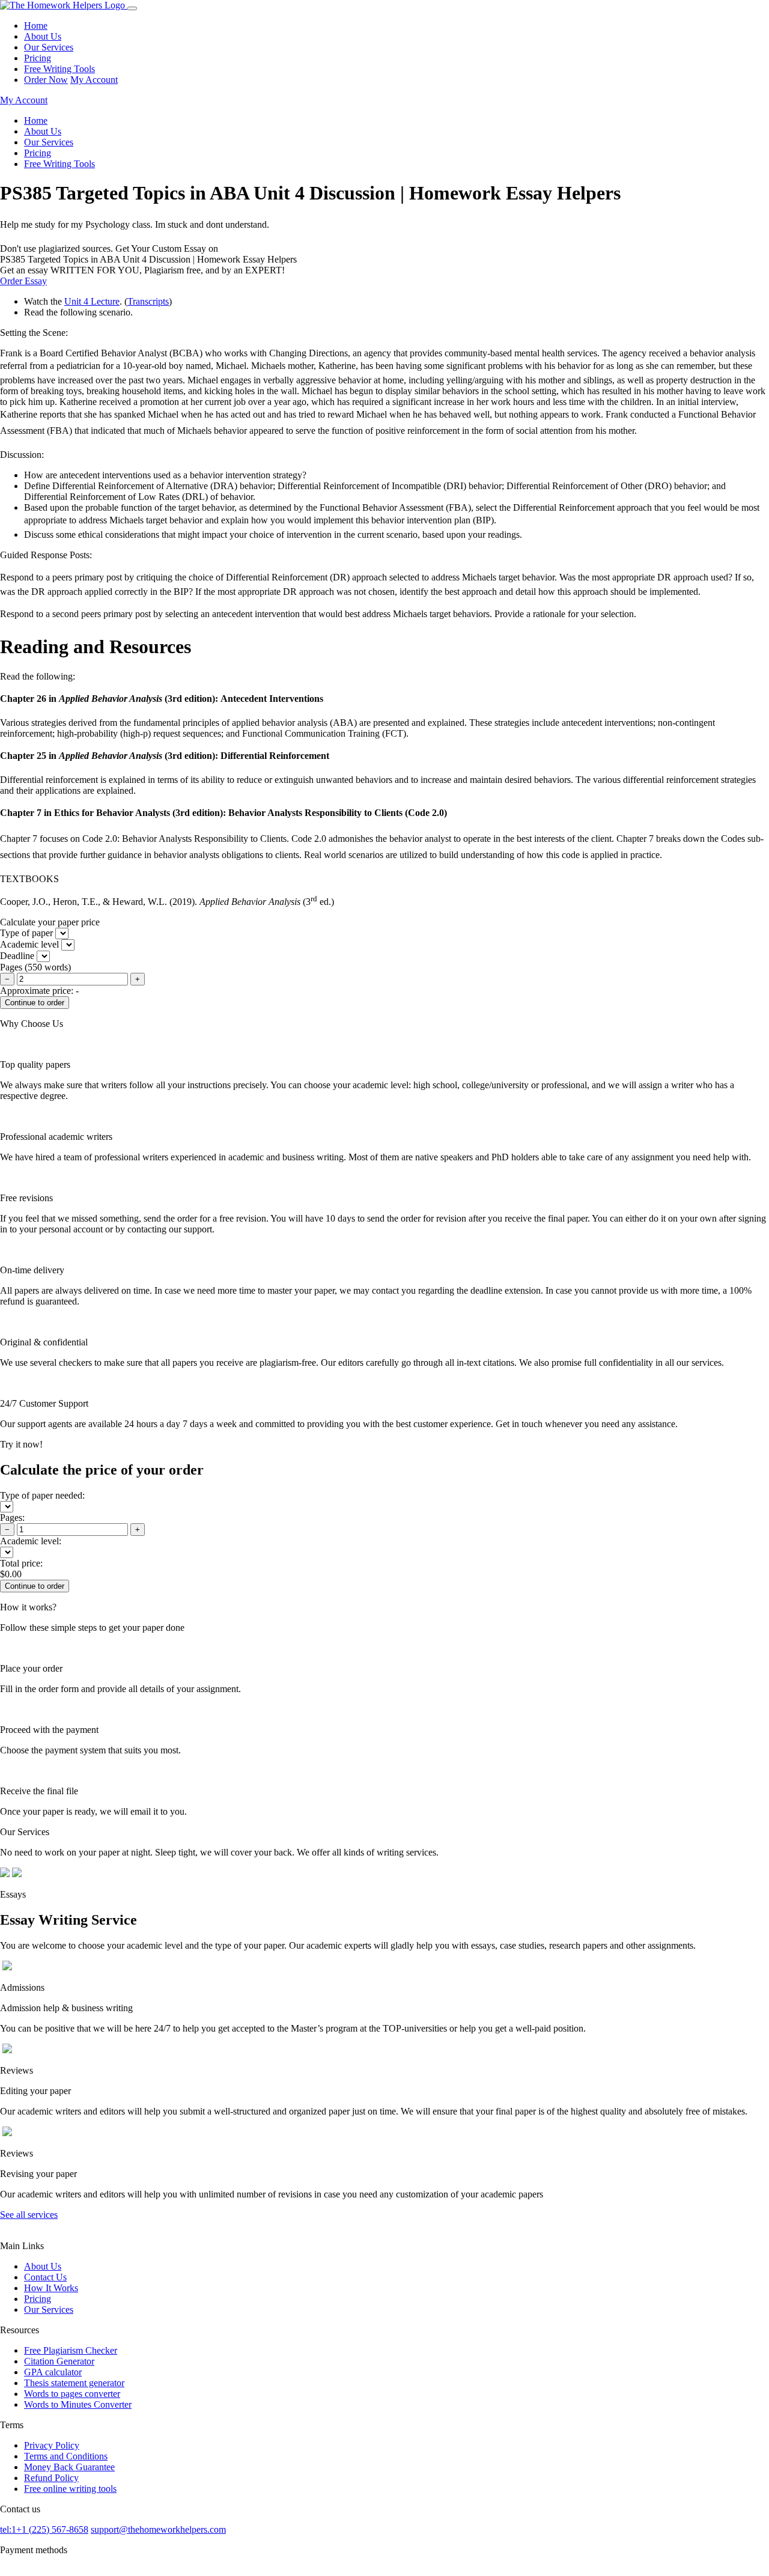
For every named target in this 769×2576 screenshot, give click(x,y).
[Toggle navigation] (132, 8)
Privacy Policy (52, 2445)
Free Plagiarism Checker (71, 2350)
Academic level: (31, 1541)
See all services (29, 2215)
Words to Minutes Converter (78, 2404)
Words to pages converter (72, 2394)
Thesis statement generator (74, 2383)
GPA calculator (53, 2372)
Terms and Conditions (66, 2456)
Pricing (38, 58)
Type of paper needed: (42, 1495)
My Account (94, 80)
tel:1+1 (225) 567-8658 (44, 2529)
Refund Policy (51, 2478)
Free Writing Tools (59, 69)
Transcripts (148, 301)
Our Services (49, 47)
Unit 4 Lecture (92, 301)
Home (36, 26)
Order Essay (23, 281)
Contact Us (45, 2277)
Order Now (46, 80)
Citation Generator (59, 2361)
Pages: (12, 1518)
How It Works (51, 2288)
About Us (43, 36)
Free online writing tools (70, 2489)
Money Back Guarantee (69, 2467)
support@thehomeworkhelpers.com (158, 2529)
